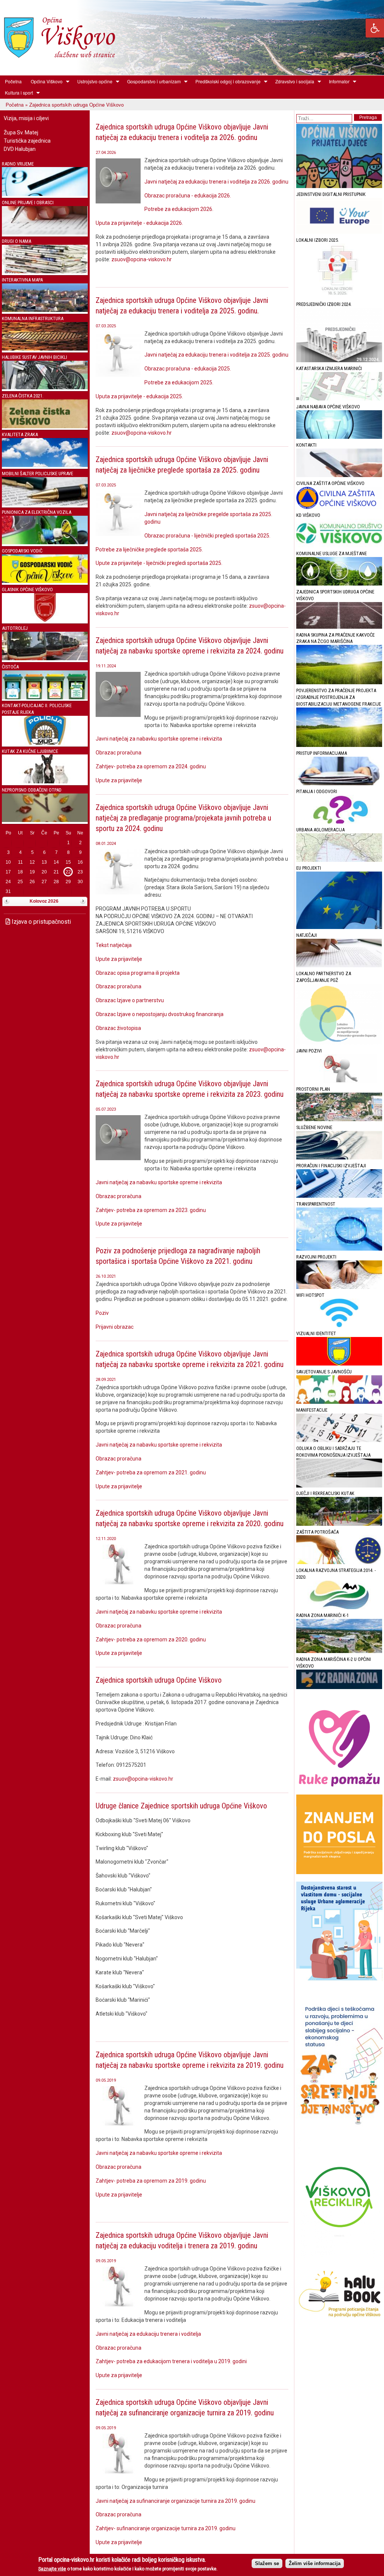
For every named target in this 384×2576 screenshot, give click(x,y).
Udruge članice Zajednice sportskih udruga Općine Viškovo (181, 1806)
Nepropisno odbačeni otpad (32, 790)
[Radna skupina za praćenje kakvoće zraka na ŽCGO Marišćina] (339, 683)
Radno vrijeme (18, 164)
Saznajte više (52, 2569)
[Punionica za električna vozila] (45, 543)
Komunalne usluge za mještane (331, 553)
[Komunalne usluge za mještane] (339, 584)
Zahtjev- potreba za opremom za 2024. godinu (151, 766)
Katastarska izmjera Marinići (329, 368)
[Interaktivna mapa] (45, 310)
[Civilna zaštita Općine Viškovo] (339, 507)
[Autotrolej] (45, 659)
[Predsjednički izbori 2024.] (339, 361)
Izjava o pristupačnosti (40, 922)
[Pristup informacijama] (339, 784)
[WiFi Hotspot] (339, 1326)
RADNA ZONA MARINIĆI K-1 (322, 1615)
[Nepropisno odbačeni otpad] (45, 820)
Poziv (102, 1313)
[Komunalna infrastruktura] (45, 349)
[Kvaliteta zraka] (45, 465)
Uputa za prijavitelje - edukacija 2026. (139, 223)
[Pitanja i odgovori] (339, 822)
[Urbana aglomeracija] (339, 860)
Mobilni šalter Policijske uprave (37, 473)
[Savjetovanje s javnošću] (339, 1402)
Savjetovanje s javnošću (324, 1372)
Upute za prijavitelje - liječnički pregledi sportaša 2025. (160, 563)
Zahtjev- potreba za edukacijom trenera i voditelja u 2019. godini (171, 2361)
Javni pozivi (309, 1051)
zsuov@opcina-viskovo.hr (142, 259)
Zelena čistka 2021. (23, 396)
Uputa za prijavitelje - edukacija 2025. (139, 396)
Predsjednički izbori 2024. (324, 304)
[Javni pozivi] (339, 1081)
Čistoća (10, 667)
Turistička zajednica (27, 141)
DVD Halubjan (20, 149)
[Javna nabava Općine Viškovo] (339, 437)
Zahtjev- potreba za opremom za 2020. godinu (151, 1640)
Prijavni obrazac (115, 1327)
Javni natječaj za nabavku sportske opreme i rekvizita (159, 739)
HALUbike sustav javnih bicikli (34, 357)
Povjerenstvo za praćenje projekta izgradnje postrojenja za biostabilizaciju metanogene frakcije (339, 697)
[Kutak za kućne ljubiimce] (45, 782)
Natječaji (307, 935)
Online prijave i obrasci (28, 202)
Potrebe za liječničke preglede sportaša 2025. (149, 550)
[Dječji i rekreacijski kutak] (339, 1524)
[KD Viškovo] (339, 546)
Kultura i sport (17, 93)
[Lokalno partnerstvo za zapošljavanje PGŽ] (339, 1043)
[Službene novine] (339, 1158)
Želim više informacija (315, 2563)
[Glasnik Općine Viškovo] (45, 620)
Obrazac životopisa (118, 1028)
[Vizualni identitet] (339, 1364)
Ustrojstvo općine (93, 81)
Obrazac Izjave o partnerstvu (130, 1000)
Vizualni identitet (316, 1333)
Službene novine (314, 1127)
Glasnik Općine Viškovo (27, 589)
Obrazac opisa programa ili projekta (138, 973)
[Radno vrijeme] (45, 194)
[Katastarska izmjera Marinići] (339, 399)
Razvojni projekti (316, 1257)
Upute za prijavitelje (119, 780)
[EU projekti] (339, 927)
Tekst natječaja (114, 945)
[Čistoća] (45, 698)
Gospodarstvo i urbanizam (152, 81)
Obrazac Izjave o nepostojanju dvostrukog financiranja (160, 1014)
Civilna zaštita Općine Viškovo (330, 483)
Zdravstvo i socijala (292, 81)
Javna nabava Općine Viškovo (328, 407)
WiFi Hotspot (310, 1295)
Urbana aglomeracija (320, 830)
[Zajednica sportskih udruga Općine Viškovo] (339, 627)
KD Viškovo (308, 515)
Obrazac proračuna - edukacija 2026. (188, 196)
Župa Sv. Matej (21, 132)
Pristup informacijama (322, 753)
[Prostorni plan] (339, 1119)
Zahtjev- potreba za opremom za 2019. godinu (151, 2181)
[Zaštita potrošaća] (339, 1562)
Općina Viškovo (44, 81)
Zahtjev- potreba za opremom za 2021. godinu (151, 1472)
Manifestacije (312, 1410)
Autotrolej (15, 628)
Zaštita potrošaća (317, 1532)
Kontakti (306, 445)
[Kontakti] (339, 475)
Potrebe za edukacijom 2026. (179, 209)
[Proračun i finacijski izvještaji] (339, 1196)
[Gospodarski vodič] (45, 581)
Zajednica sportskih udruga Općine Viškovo (159, 1680)
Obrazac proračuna (118, 753)
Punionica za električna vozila (37, 512)
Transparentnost (316, 1204)
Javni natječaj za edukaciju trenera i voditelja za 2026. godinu (216, 182)
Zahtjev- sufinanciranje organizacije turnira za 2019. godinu (166, 2528)
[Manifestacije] (339, 1440)
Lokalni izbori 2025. (318, 240)
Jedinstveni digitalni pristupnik (331, 194)
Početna (13, 81)
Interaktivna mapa (22, 280)
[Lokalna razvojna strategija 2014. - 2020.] (339, 1607)
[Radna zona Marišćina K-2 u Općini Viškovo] (339, 1687)
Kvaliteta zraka (20, 434)
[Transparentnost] (339, 1249)
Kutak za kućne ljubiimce (30, 751)
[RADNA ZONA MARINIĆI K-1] (339, 1651)
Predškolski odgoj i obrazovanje (226, 81)
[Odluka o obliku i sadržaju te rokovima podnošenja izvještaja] (339, 1486)
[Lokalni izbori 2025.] (339, 296)
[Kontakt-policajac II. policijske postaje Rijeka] (45, 743)
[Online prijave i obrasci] (45, 233)
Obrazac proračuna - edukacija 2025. (188, 369)
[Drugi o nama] (45, 272)
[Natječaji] (339, 966)
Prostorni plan (313, 1089)
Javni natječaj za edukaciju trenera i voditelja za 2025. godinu (216, 355)
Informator (337, 81)
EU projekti (309, 868)
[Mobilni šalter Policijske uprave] (45, 504)
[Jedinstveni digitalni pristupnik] (339, 232)
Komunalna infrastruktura (33, 318)
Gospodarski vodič (22, 551)
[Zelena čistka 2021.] (45, 427)
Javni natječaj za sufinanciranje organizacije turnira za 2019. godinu (175, 2501)
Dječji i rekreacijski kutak (325, 1493)
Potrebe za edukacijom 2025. (179, 382)
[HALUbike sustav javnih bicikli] (45, 388)
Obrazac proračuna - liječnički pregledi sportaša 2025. (207, 536)
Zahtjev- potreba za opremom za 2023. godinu (151, 1210)
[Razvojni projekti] (339, 1287)
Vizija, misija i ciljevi (26, 118)
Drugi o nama (16, 241)
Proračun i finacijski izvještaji (331, 1166)
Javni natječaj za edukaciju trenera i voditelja (148, 2334)
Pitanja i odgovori (317, 791)
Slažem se (267, 2563)
